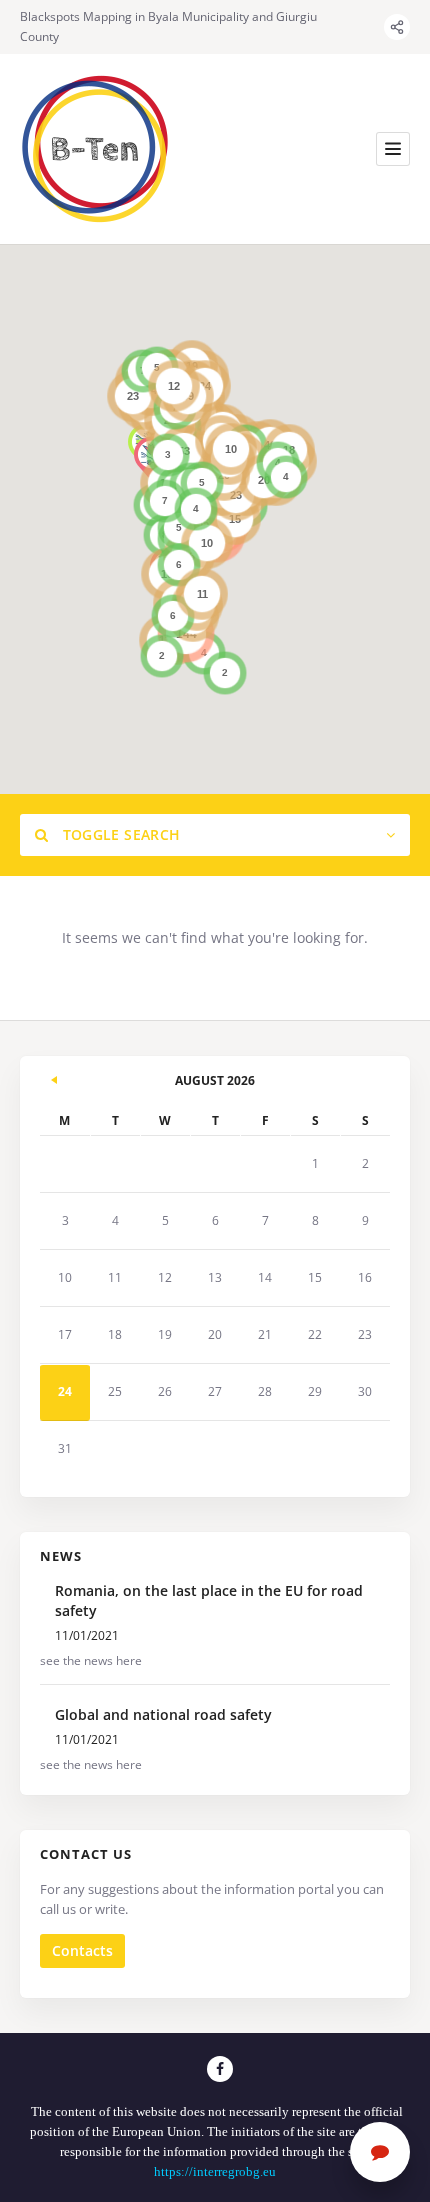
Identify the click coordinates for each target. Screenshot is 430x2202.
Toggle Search (119, 834)
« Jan (55, 1077)
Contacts (82, 1950)
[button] (185, 622)
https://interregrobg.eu (215, 2171)
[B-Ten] (95, 149)
